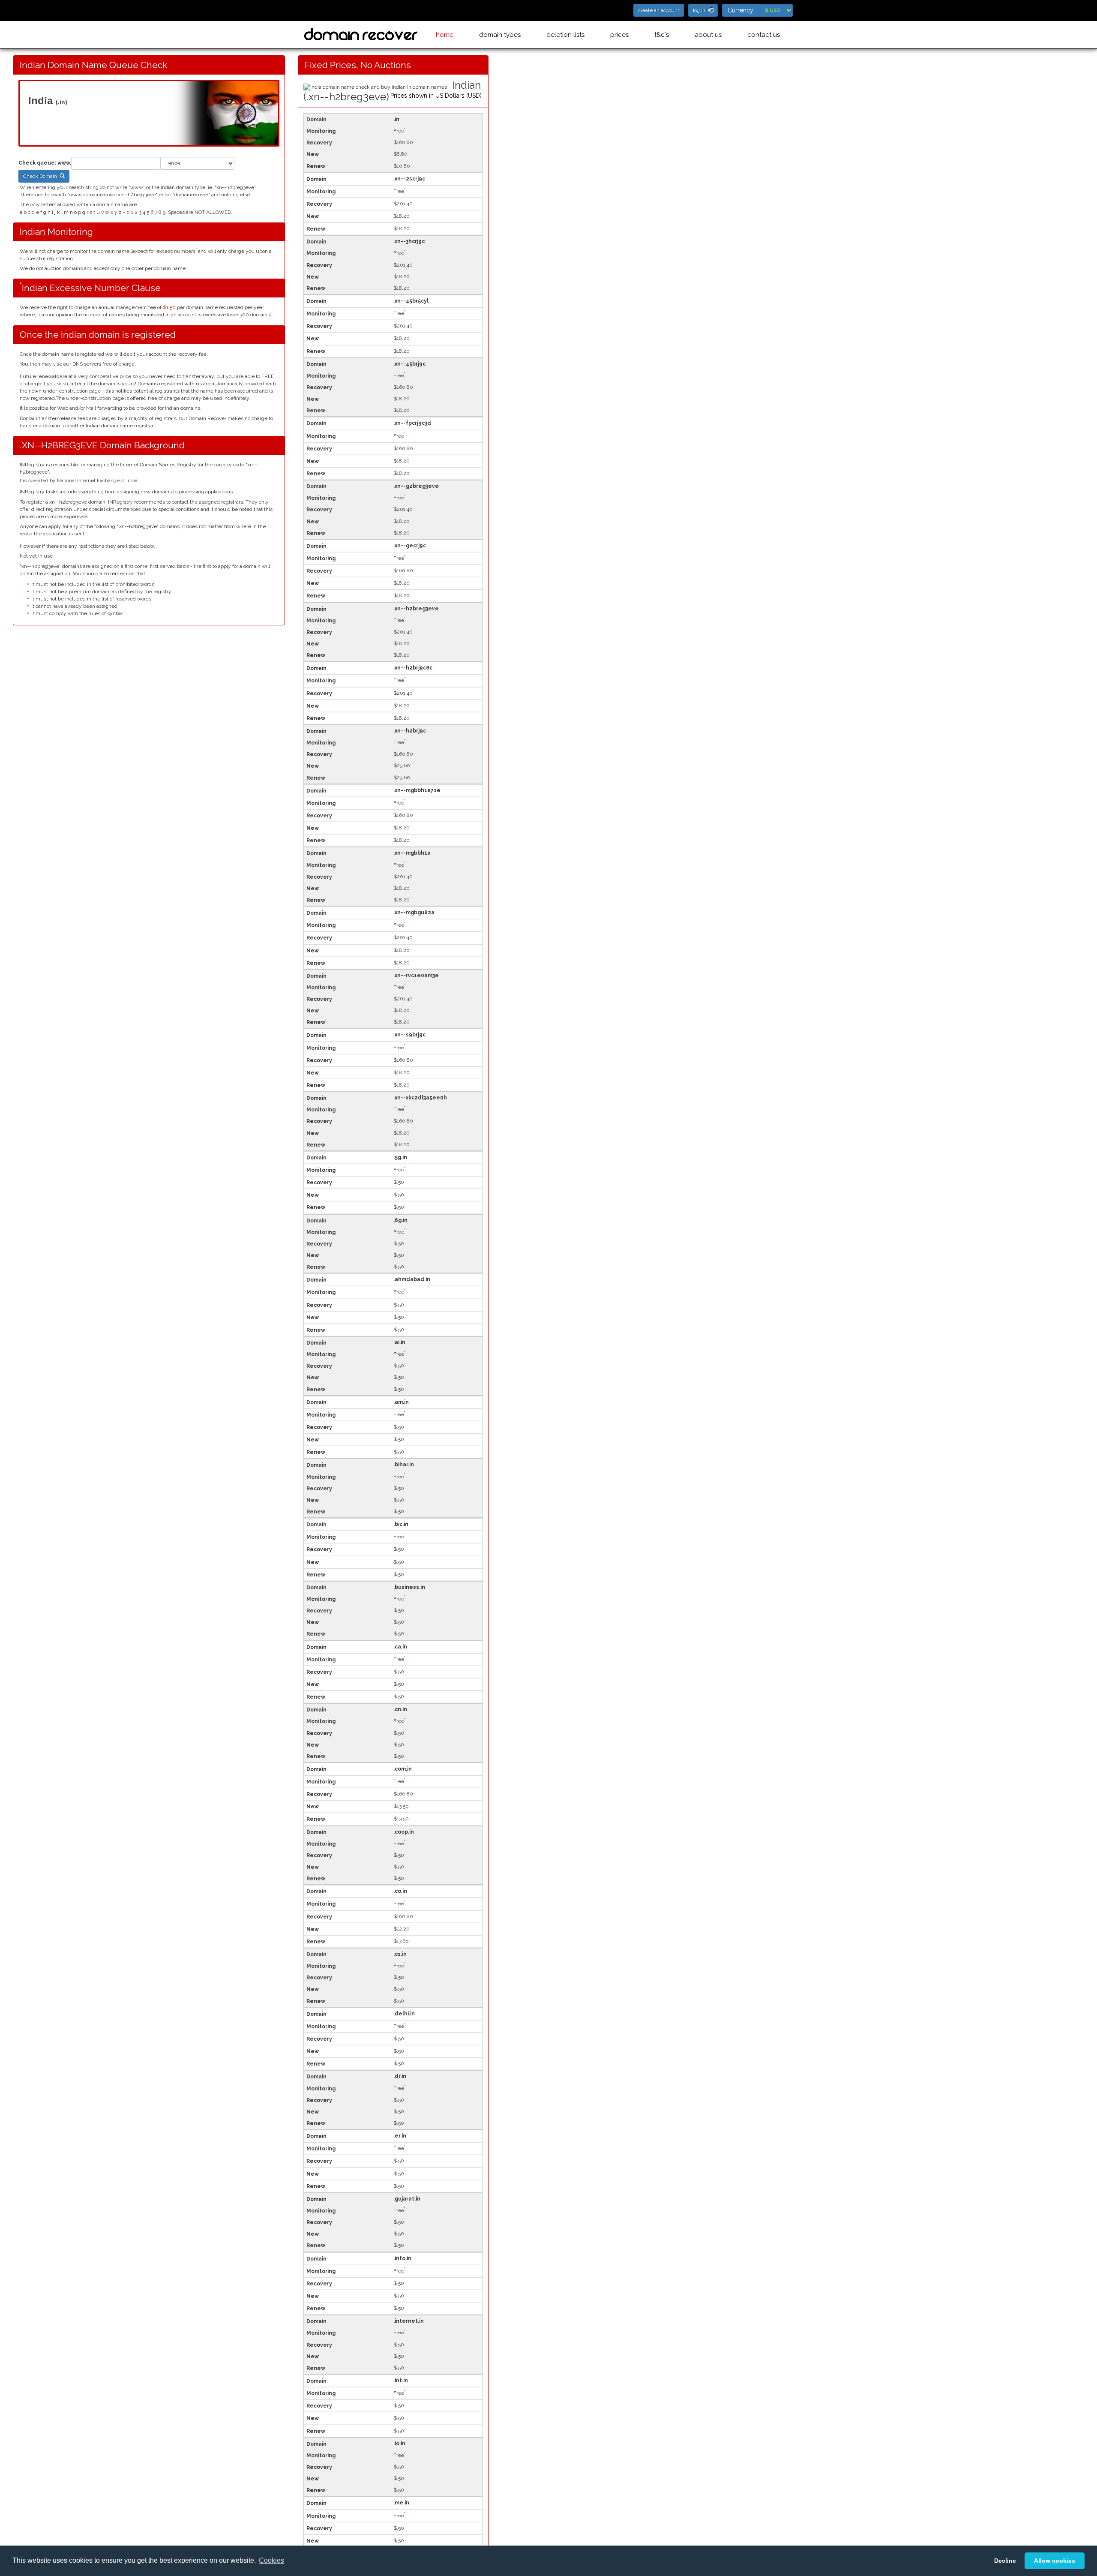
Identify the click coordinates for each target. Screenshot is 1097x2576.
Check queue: (37, 163)
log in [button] (700, 10)
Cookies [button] (271, 2560)
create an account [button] (659, 10)
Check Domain (41, 176)
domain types (500, 35)
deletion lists (565, 35)
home (445, 35)
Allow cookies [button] (1055, 2561)
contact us (764, 35)
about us (708, 35)
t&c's (662, 35)
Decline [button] (1005, 2561)
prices (619, 35)
